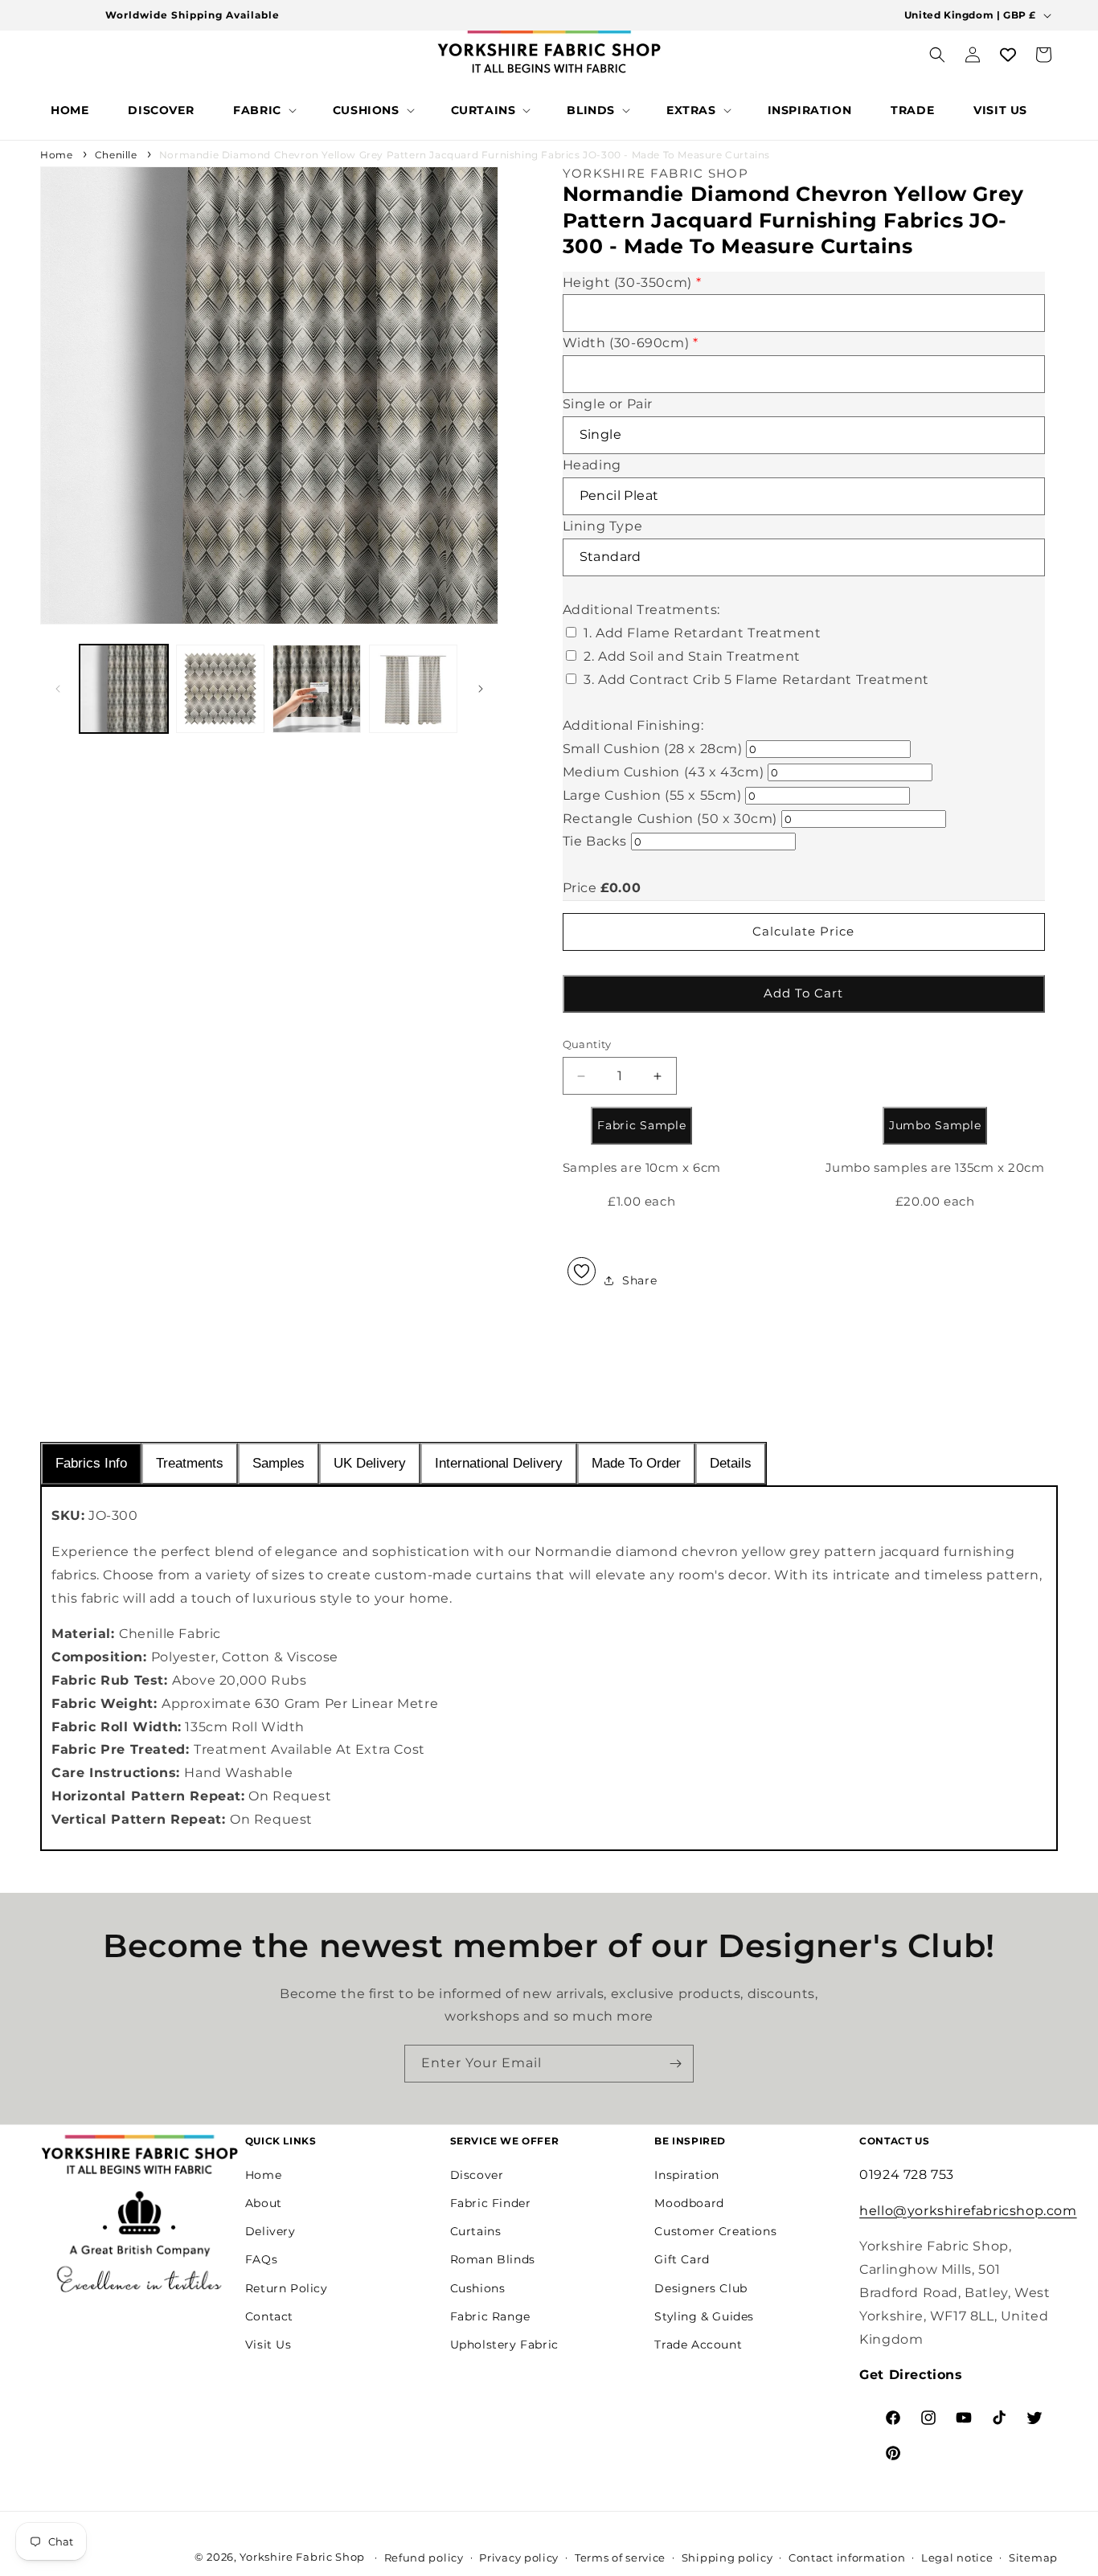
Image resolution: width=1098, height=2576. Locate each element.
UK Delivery (370, 1463)
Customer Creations (715, 2231)
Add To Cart (803, 993)
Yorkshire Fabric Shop (302, 2557)
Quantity (587, 1044)
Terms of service (620, 2558)
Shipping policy (727, 2558)
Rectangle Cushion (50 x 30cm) (670, 819)
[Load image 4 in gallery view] (413, 689)
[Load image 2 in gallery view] (220, 689)
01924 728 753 (907, 2175)
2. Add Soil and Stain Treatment (692, 656)
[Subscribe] (675, 2064)
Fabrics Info (91, 1463)
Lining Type (603, 526)
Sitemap (1033, 2558)
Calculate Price (803, 931)
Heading (592, 465)
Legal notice (957, 2558)
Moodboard (689, 2203)
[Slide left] (58, 689)
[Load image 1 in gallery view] (124, 689)
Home (56, 155)
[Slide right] (481, 689)
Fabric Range (490, 2316)
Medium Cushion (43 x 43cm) (664, 772)
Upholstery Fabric (504, 2345)
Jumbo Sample (935, 1125)
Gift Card (682, 2259)
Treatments (190, 1463)
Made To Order (636, 1463)
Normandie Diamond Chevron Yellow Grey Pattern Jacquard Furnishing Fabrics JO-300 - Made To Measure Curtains (465, 155)
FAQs (261, 2259)
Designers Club (701, 2288)
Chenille (116, 155)
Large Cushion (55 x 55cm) (652, 795)
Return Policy (287, 2288)
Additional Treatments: (641, 610)
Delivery (270, 2231)
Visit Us (268, 2345)
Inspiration (687, 2175)
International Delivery (499, 1463)
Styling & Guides (704, 2316)
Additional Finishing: (633, 725)
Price (580, 888)
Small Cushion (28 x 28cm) (653, 749)
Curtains (476, 2231)
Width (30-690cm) (631, 343)
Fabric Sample (641, 1125)
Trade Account (698, 2345)
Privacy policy (519, 2558)
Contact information (847, 2558)
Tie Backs (595, 841)
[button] (263, 110)
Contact (269, 2316)
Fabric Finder (491, 2203)
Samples (279, 1463)
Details (731, 1463)
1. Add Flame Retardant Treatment (702, 633)
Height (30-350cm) (632, 283)
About (264, 2203)
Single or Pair (608, 404)
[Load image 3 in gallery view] (317, 689)
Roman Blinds (493, 2259)
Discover (477, 2175)
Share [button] (639, 1280)
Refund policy (424, 2558)
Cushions (478, 2288)
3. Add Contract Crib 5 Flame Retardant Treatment (756, 680)
